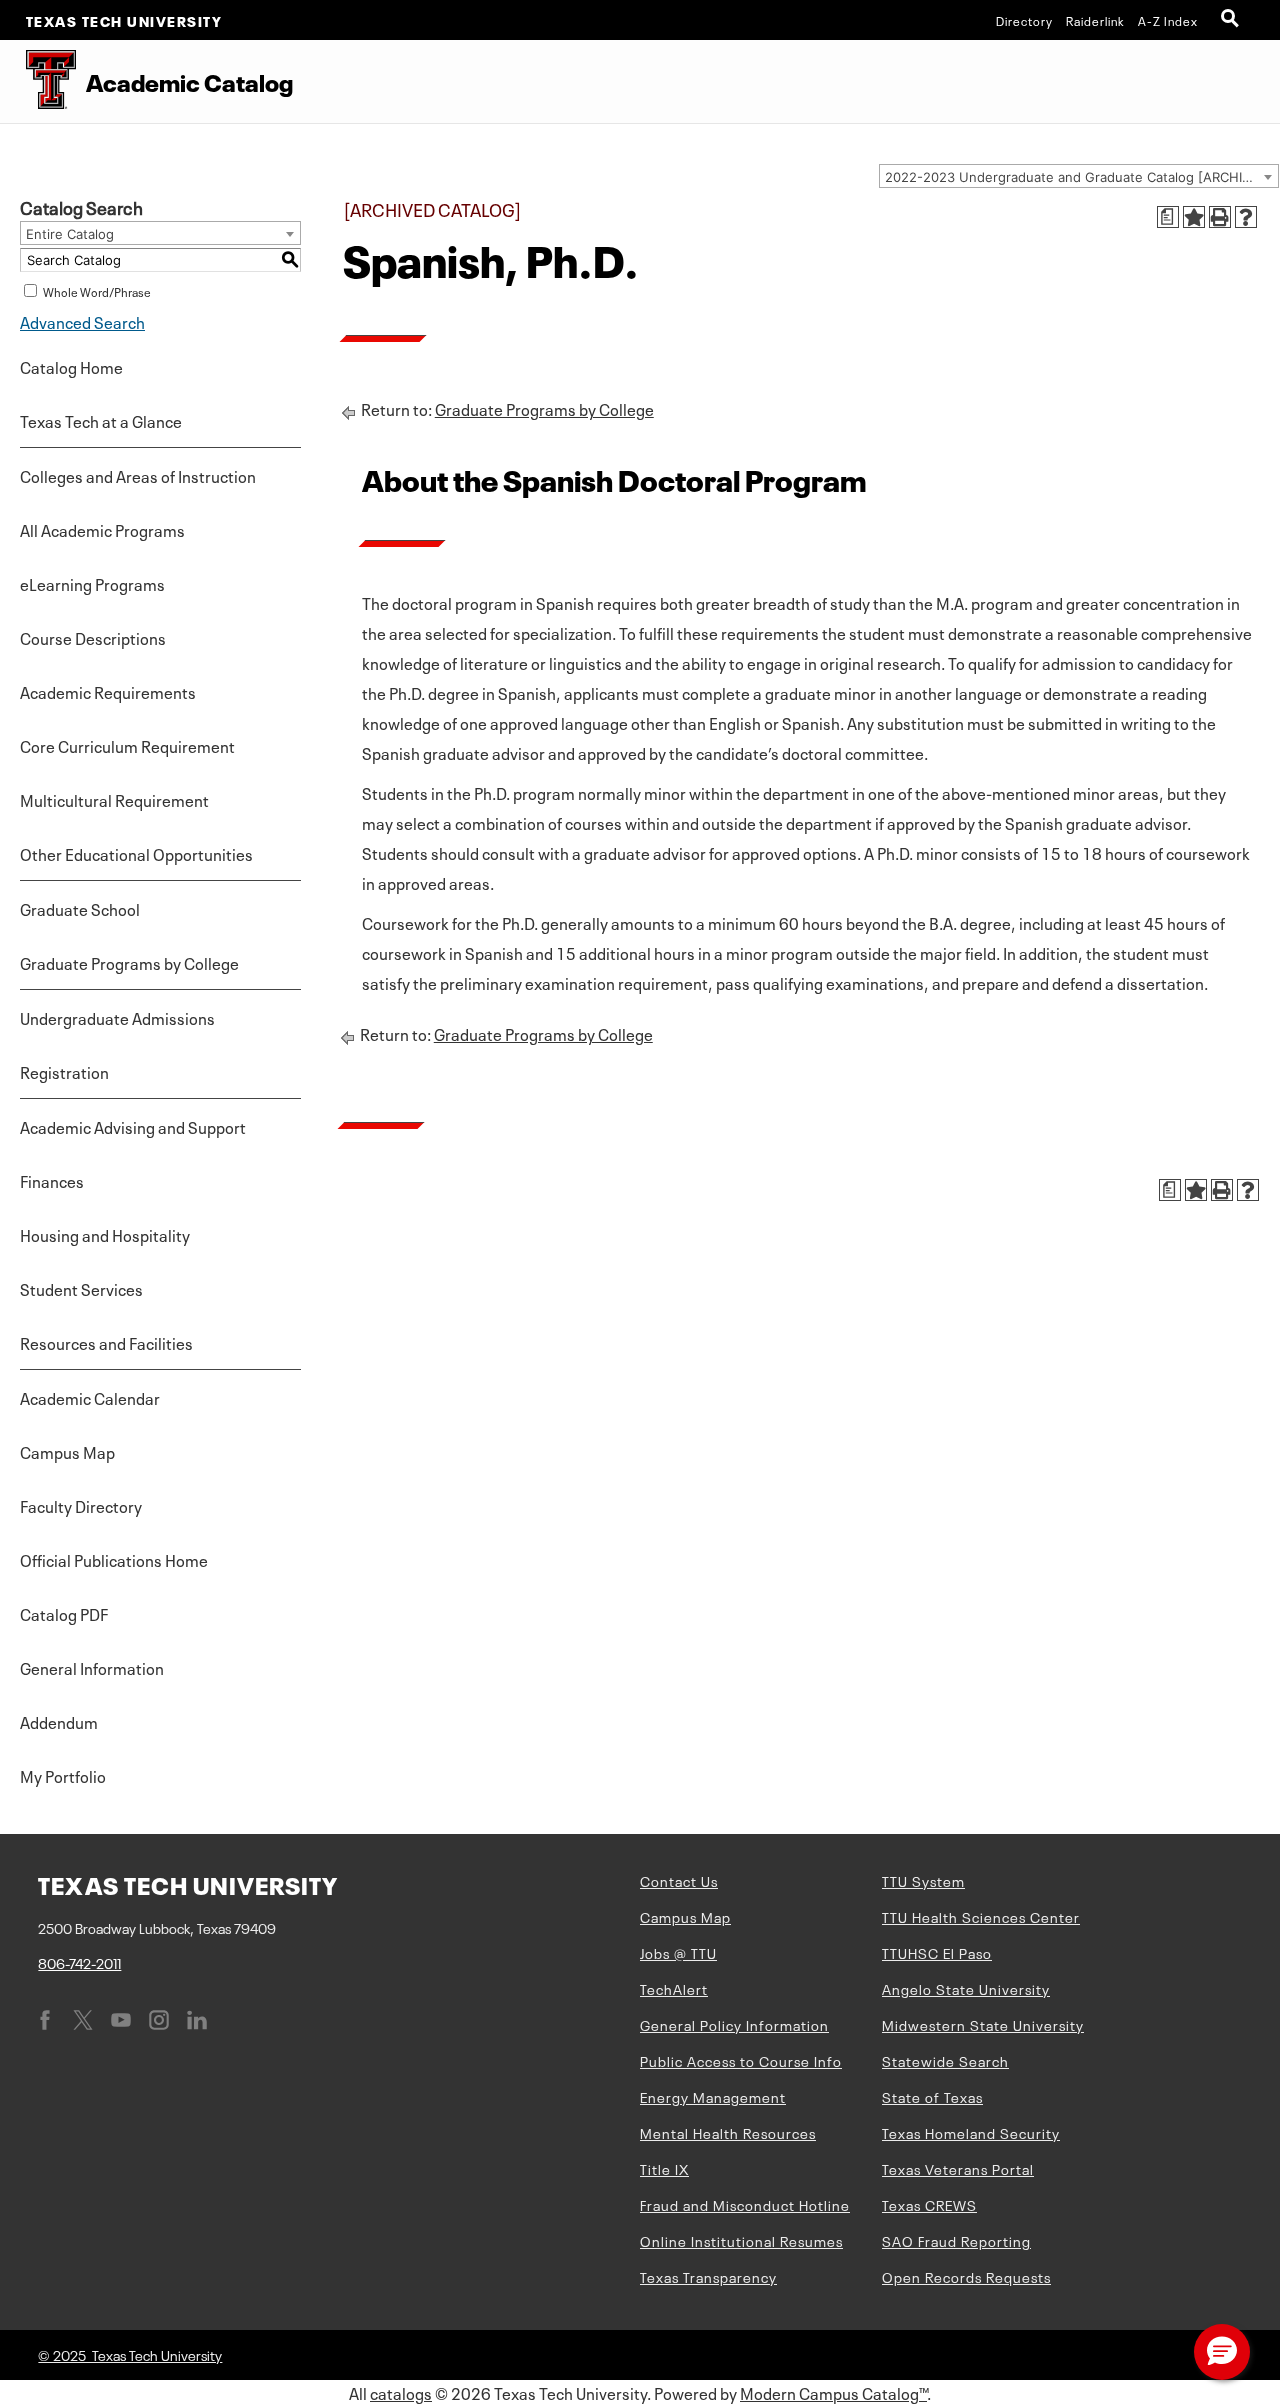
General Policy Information (734, 2024)
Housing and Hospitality (105, 1234)
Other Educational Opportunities (136, 853)
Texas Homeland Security (971, 2132)
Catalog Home (71, 366)
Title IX (664, 2168)
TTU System (923, 1880)
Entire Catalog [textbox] (70, 234)
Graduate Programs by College (129, 962)
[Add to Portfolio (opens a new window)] (1194, 217)
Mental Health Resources (728, 2132)
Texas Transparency (708, 2276)
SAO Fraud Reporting (956, 2240)
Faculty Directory (81, 1505)
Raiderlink (1095, 20)
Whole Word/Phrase (97, 291)
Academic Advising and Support (133, 1126)
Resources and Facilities (106, 1342)
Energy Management (713, 2096)
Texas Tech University (124, 20)
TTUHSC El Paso (937, 1952)
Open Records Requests (966, 2276)
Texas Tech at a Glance (101, 420)
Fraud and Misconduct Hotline (745, 2204)
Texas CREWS (929, 2204)
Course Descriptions (93, 637)
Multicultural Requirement (114, 799)
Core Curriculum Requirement (127, 745)
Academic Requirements (108, 691)
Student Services (81, 1288)
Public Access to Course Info (741, 2060)
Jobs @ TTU (678, 1952)
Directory (1024, 20)
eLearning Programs (92, 583)
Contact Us (679, 1880)
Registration (64, 1071)
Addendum (59, 1721)
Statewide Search (945, 2060)
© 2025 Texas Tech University (130, 2354)
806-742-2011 (79, 1962)
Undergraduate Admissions (117, 1017)
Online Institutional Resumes (741, 2240)
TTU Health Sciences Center (981, 1916)
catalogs (401, 2392)
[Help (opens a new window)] (1246, 217)
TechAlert (674, 1988)
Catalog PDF (64, 1613)
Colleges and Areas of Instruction (138, 475)
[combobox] (1079, 176)
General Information (92, 1667)
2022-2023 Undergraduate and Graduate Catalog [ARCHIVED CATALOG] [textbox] (1081, 177)
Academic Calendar (90, 1397)
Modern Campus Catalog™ (833, 2392)
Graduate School (80, 908)
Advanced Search (82, 321)
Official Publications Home (114, 1559)
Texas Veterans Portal (958, 2168)
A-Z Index (1168, 20)
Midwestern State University (983, 2024)
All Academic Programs (102, 529)
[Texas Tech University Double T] (38, 81)
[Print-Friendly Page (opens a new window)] (1220, 217)
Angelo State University (966, 1988)
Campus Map (67, 1451)
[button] (1222, 2352)
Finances (52, 1180)
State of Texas (932, 2096)
